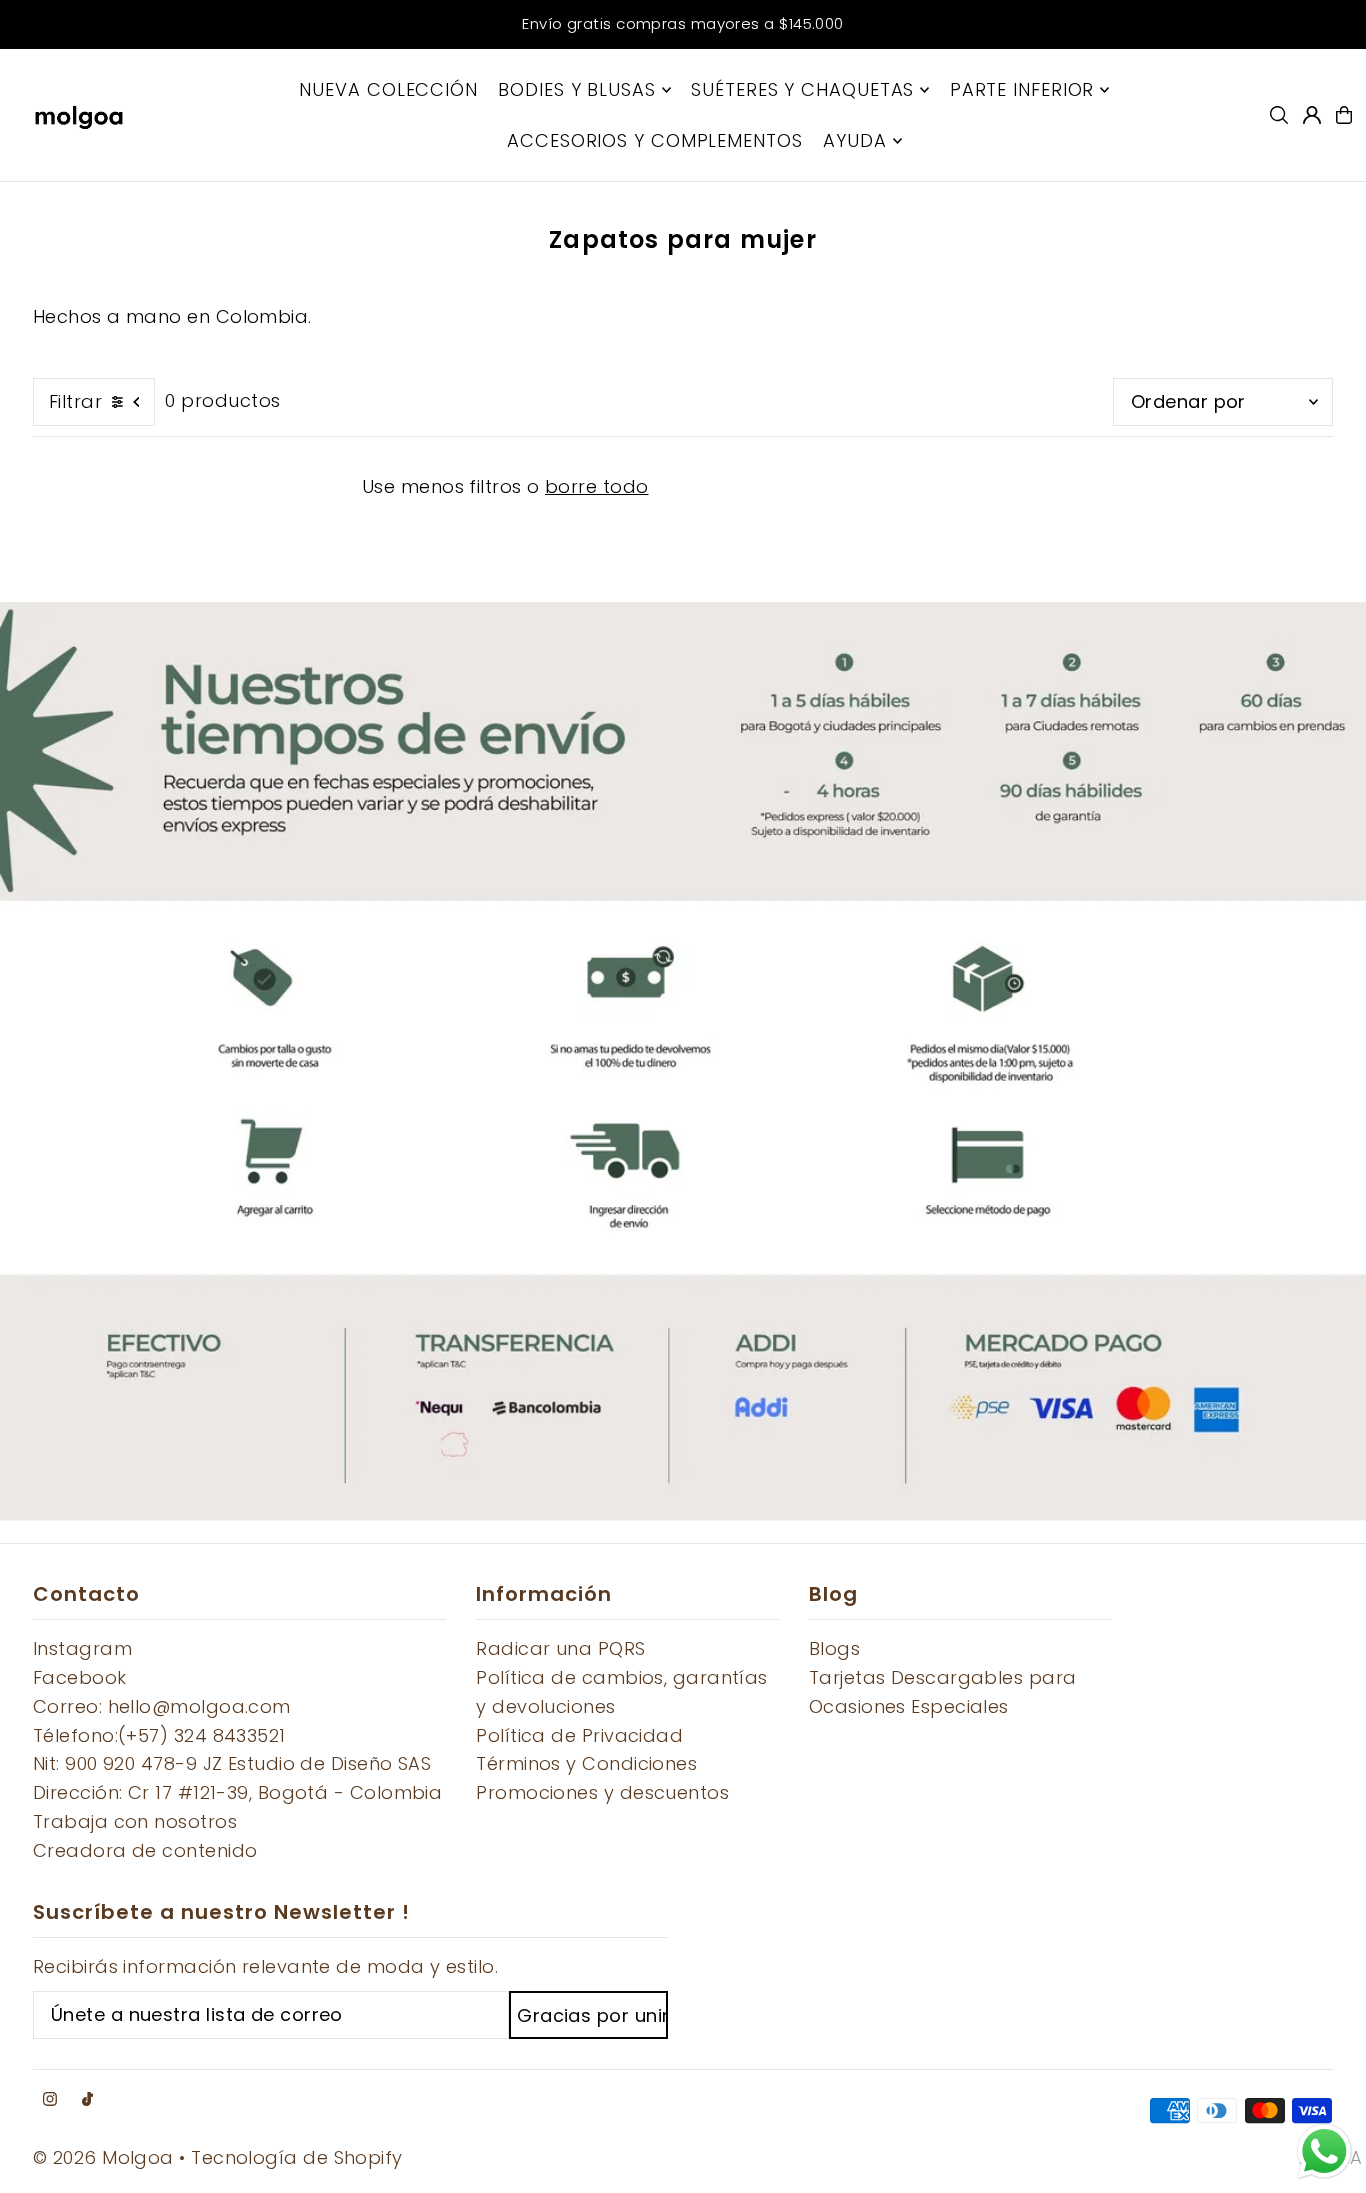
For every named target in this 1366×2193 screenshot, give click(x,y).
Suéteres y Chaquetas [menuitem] (802, 89)
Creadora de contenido (145, 1850)
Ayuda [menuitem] (855, 140)
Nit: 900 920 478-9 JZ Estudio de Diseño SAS (232, 1763)
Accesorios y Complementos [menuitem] (655, 140)
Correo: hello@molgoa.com (162, 1706)
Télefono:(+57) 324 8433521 (159, 1735)
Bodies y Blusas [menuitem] (577, 89)
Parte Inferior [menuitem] (1022, 89)
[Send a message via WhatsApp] (1324, 2151)
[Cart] (1344, 115)
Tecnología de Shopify (296, 2157)
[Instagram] (50, 2100)
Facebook (80, 1677)
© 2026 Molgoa (103, 2157)
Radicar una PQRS (560, 1648)
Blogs (834, 1648)
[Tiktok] (87, 2100)
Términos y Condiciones (586, 1763)
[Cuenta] (1312, 115)
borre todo (597, 486)
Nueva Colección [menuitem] (388, 89)
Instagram (82, 1648)
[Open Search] (1279, 115)
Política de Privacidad (579, 1735)
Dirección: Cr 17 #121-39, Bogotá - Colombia (237, 1792)
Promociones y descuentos (602, 1792)
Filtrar (75, 401)
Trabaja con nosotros (135, 1821)
